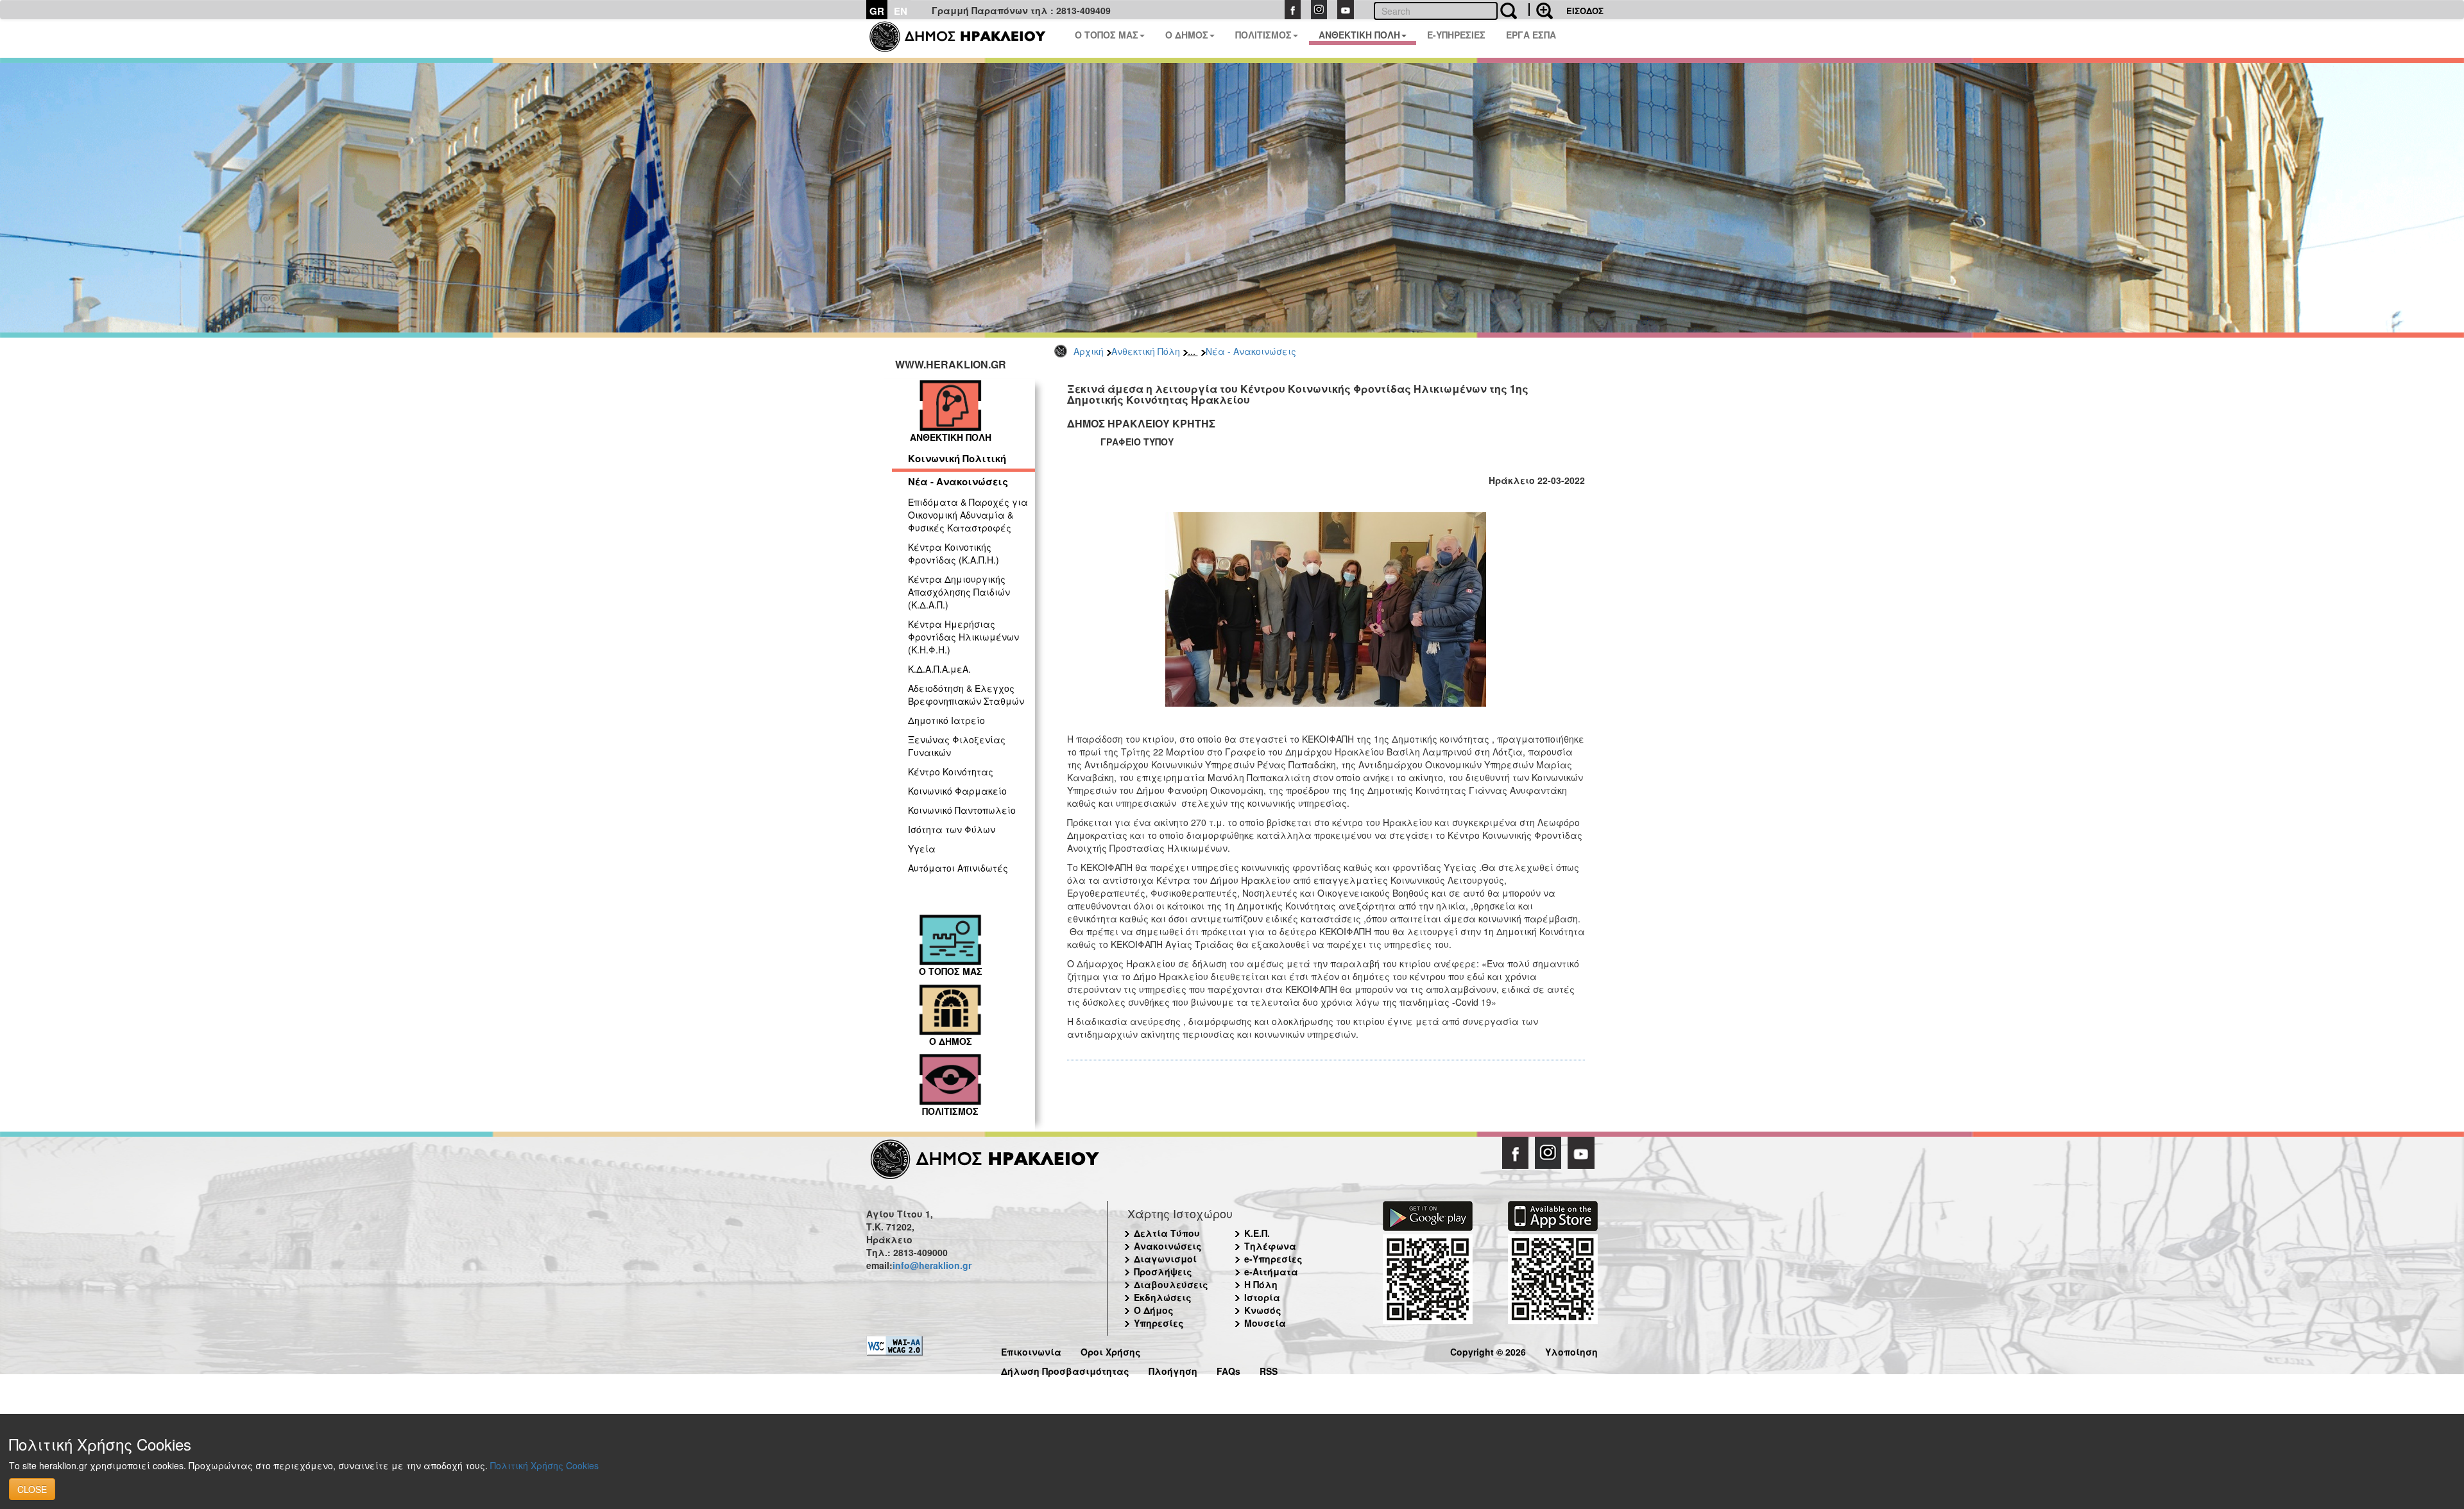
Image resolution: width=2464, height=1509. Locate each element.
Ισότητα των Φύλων (952, 829)
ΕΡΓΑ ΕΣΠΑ (1531, 35)
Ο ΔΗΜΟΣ (1187, 35)
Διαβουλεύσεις (1171, 1284)
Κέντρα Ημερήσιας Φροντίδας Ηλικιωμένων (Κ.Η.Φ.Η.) (963, 637)
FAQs (1228, 1369)
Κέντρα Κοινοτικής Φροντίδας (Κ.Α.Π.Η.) (954, 553)
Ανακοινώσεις (1168, 1246)
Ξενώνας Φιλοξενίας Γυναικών (957, 746)
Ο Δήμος (1154, 1310)
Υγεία (922, 849)
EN (901, 11)
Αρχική (1089, 351)
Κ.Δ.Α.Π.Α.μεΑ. (939, 669)
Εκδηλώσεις (1163, 1297)
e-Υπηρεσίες (1273, 1259)
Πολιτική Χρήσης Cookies (544, 1465)
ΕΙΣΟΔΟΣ (1585, 11)
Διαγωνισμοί (1165, 1259)
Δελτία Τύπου (1167, 1233)
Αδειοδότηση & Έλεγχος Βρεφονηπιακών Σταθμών (966, 694)
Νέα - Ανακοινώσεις (1251, 351)
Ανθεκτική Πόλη (1146, 351)
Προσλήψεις (1163, 1272)
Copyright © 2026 (1488, 1350)
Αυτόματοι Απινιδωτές (958, 868)
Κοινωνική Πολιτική (957, 458)
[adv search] (1541, 10)
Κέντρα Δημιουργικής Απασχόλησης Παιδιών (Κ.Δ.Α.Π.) (959, 592)
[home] (965, 39)
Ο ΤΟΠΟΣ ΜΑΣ (1107, 35)
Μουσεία (1265, 1323)
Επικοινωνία (1031, 1350)
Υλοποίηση (1571, 1350)
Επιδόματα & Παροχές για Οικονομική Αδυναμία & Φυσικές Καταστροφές (968, 515)
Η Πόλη (1261, 1284)
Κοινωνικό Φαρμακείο (957, 791)
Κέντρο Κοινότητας (951, 772)
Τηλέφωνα (1270, 1246)
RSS (1269, 1369)
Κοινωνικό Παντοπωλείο (962, 810)
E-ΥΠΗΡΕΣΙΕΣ (1456, 35)
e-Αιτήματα (1271, 1272)
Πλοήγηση (1173, 1369)
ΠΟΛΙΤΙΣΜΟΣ (1263, 35)
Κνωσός (1263, 1310)
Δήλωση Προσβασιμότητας (1065, 1369)
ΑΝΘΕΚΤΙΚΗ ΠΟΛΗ (1359, 35)
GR (877, 11)
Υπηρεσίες (1159, 1323)
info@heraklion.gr (932, 1265)
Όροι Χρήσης (1111, 1350)
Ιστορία (1262, 1297)
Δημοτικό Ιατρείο (946, 720)
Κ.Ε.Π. (1257, 1233)
